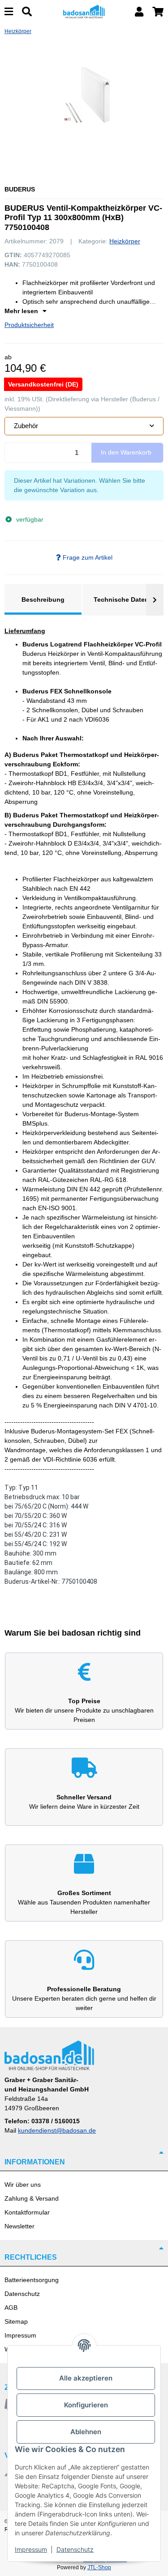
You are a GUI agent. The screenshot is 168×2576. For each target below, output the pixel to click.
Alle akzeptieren (86, 2378)
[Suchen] (27, 12)
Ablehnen (86, 2432)
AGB (11, 2308)
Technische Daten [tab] (121, 599)
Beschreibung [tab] (43, 599)
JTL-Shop (99, 2567)
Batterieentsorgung (32, 2280)
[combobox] (84, 426)
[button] (139, 12)
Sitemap (16, 2321)
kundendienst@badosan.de (57, 2130)
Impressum (20, 2335)
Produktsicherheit (29, 325)
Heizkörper (125, 241)
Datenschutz (22, 2294)
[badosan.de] (84, 11)
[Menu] (9, 12)
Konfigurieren (86, 2405)
